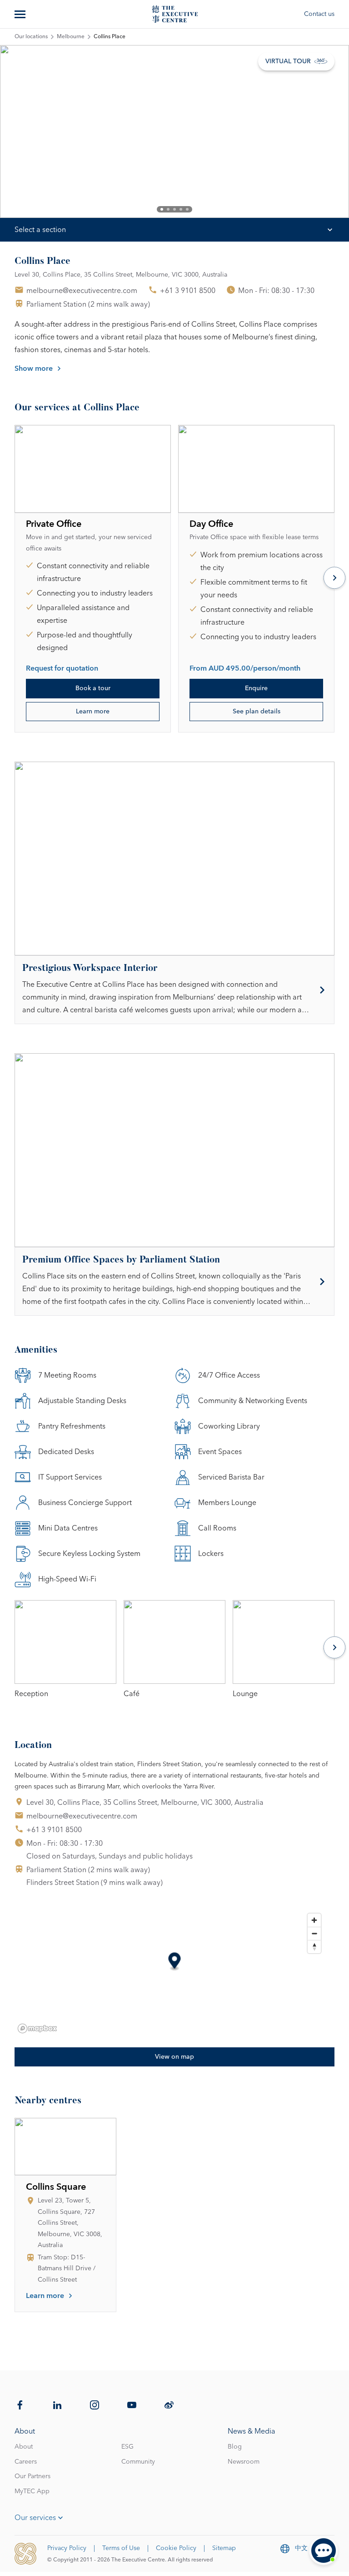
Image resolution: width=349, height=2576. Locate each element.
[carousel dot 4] (181, 209)
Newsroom (244, 2462)
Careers (26, 2462)
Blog (235, 2447)
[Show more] (21, 14)
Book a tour (93, 688)
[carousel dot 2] (168, 209)
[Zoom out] (314, 1933)
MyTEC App (32, 2491)
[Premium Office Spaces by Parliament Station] (174, 1281)
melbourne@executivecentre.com (82, 291)
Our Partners (32, 2476)
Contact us (319, 14)
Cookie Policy (176, 2548)
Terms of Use (121, 2548)
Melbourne (71, 37)
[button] (175, 1962)
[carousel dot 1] (162, 209)
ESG (127, 2447)
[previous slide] (33, 131)
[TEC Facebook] (20, 2405)
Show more (34, 369)
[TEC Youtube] (132, 2405)
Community (138, 2462)
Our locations (31, 37)
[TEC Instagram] (95, 2405)
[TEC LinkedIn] (57, 2405)
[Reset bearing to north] (314, 1947)
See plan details (257, 712)
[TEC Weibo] (169, 2405)
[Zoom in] (314, 1920)
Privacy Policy (67, 2548)
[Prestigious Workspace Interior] (174, 990)
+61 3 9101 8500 (188, 291)
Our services (35, 2518)
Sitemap (224, 2548)
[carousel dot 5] (187, 209)
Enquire (256, 688)
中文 (301, 2548)
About (24, 2447)
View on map (174, 2057)
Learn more (93, 712)
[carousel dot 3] (174, 209)
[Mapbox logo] (37, 2028)
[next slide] (316, 131)
